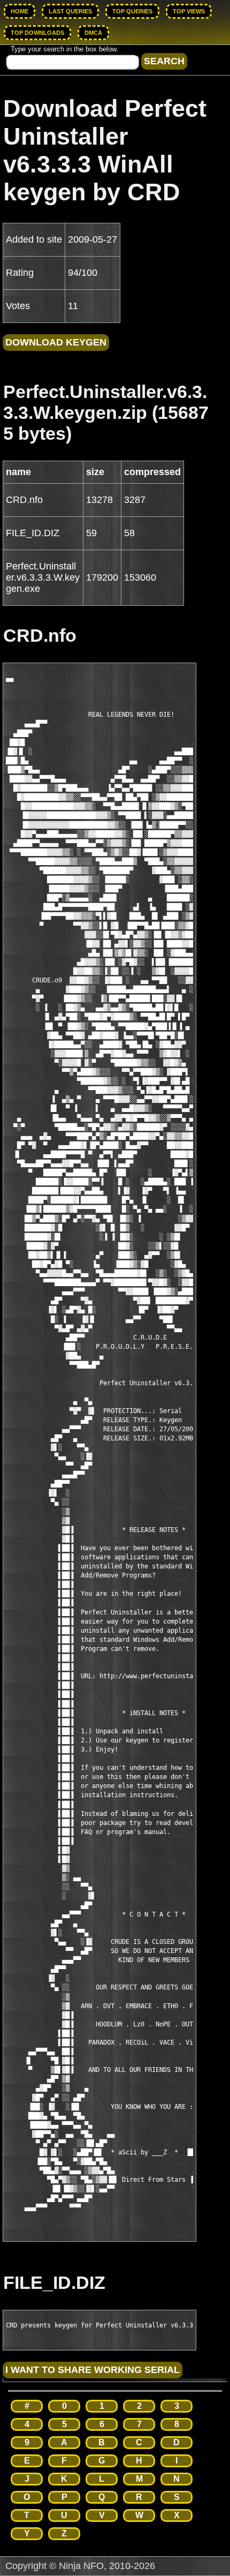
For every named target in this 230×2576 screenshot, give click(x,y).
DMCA (93, 33)
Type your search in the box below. (64, 49)
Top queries (132, 11)
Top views (189, 11)
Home (20, 11)
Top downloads (37, 33)
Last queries (70, 11)
